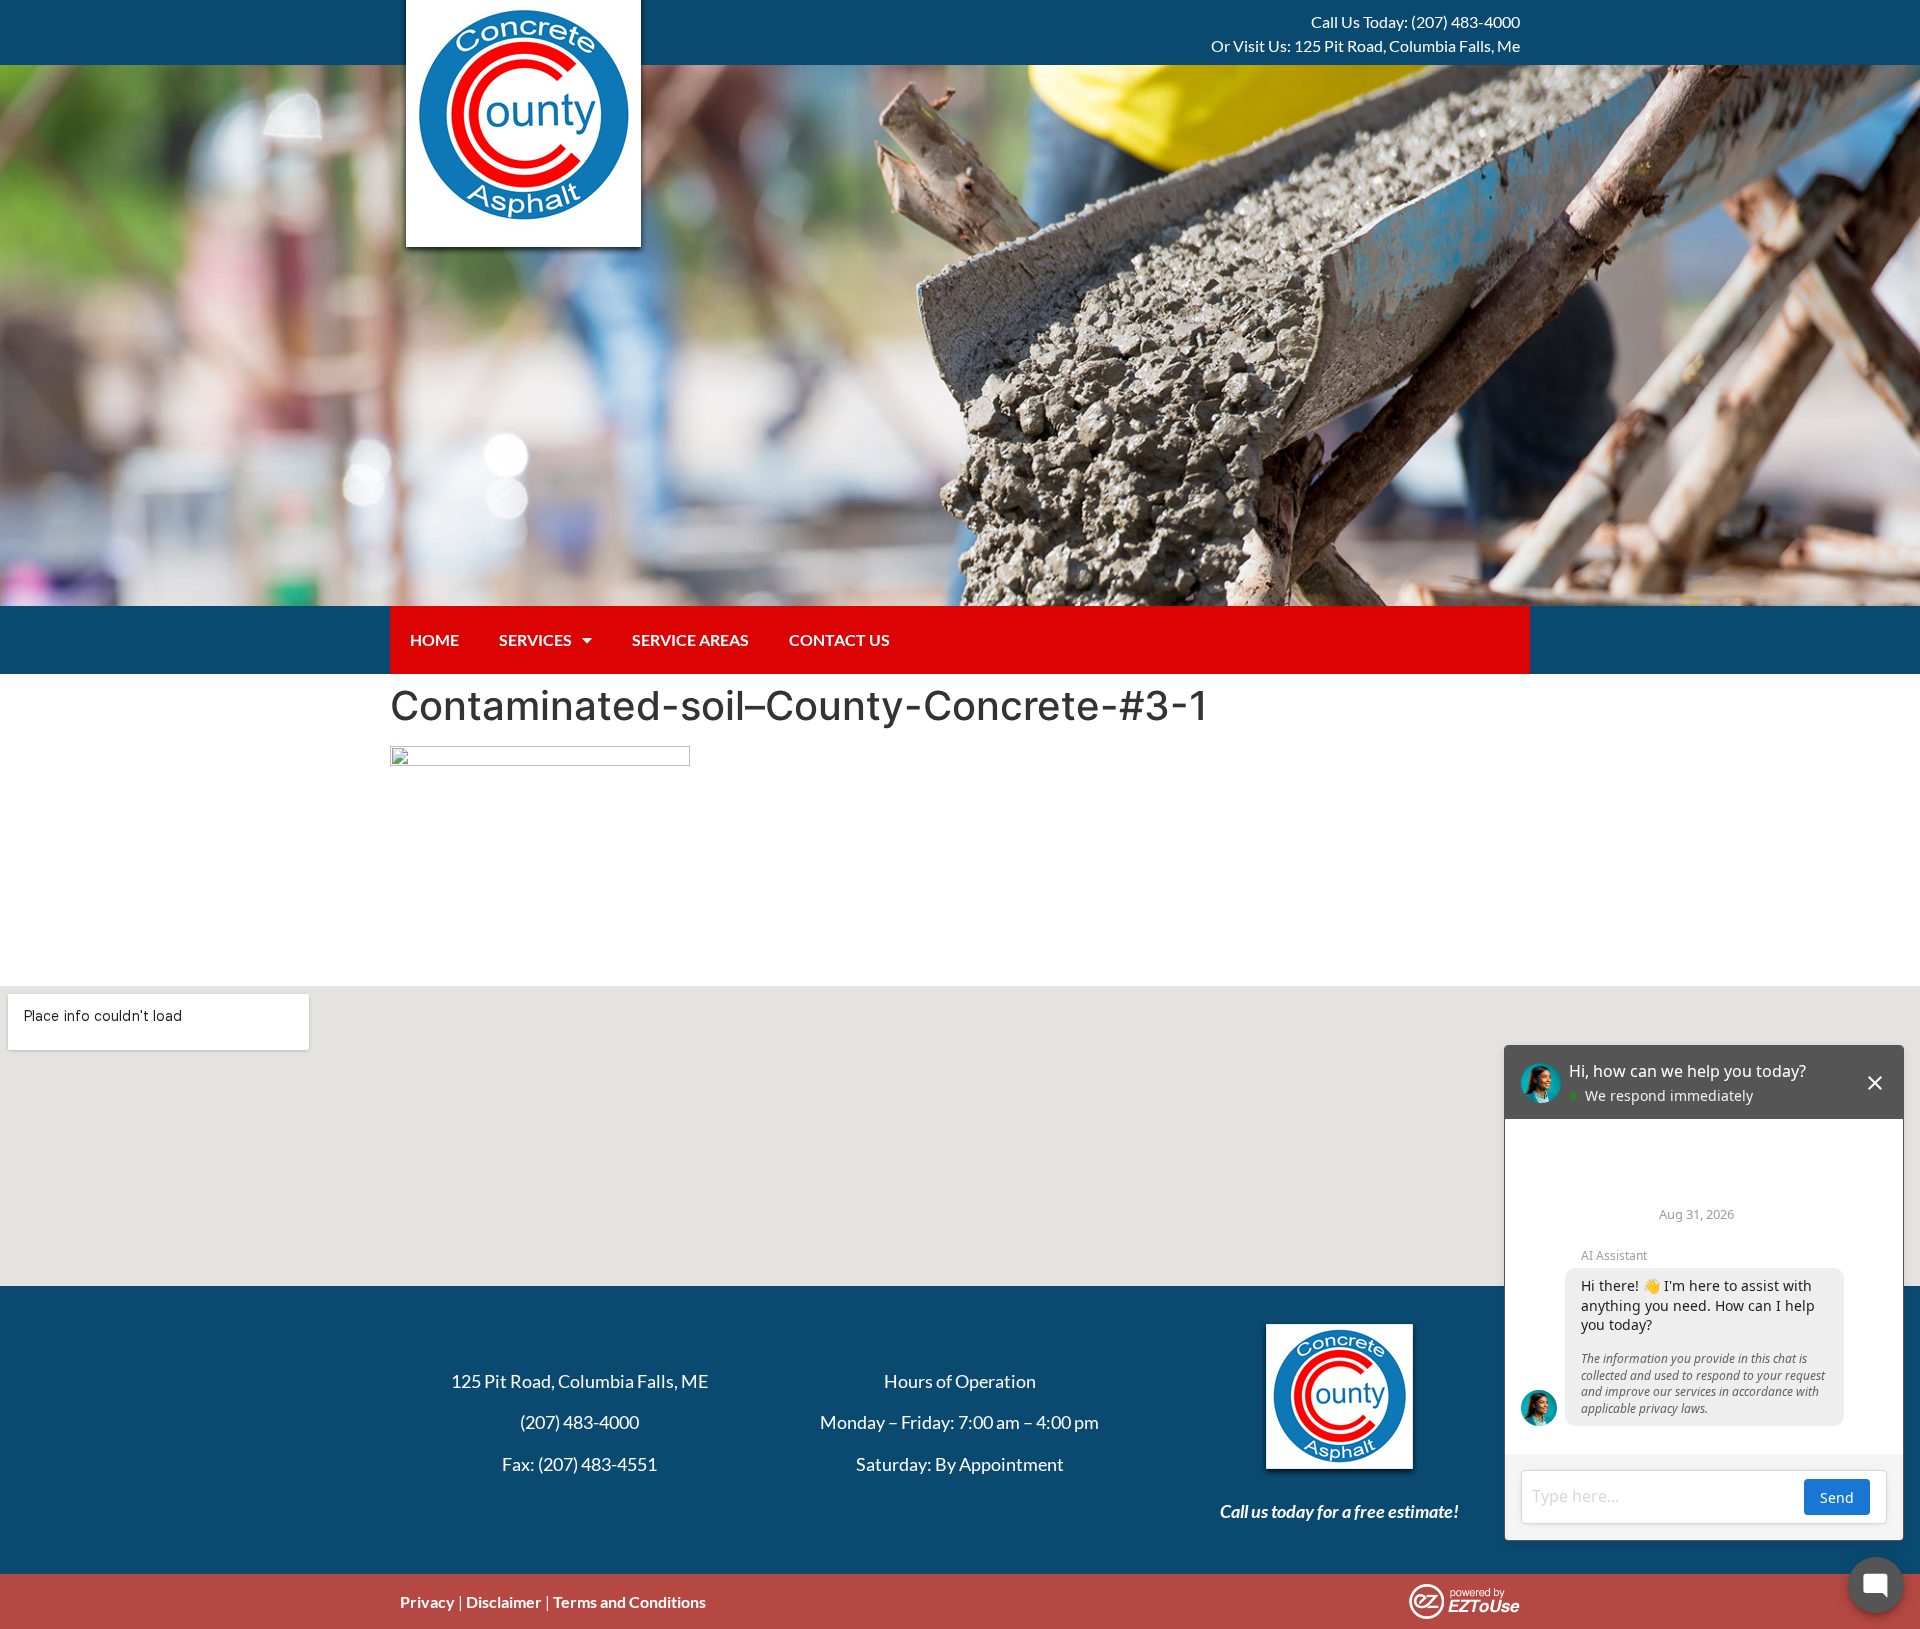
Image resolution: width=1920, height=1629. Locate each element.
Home (434, 639)
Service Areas (690, 639)
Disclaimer (504, 1601)
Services (535, 639)
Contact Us (839, 639)
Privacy (427, 1601)
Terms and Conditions (629, 1601)
